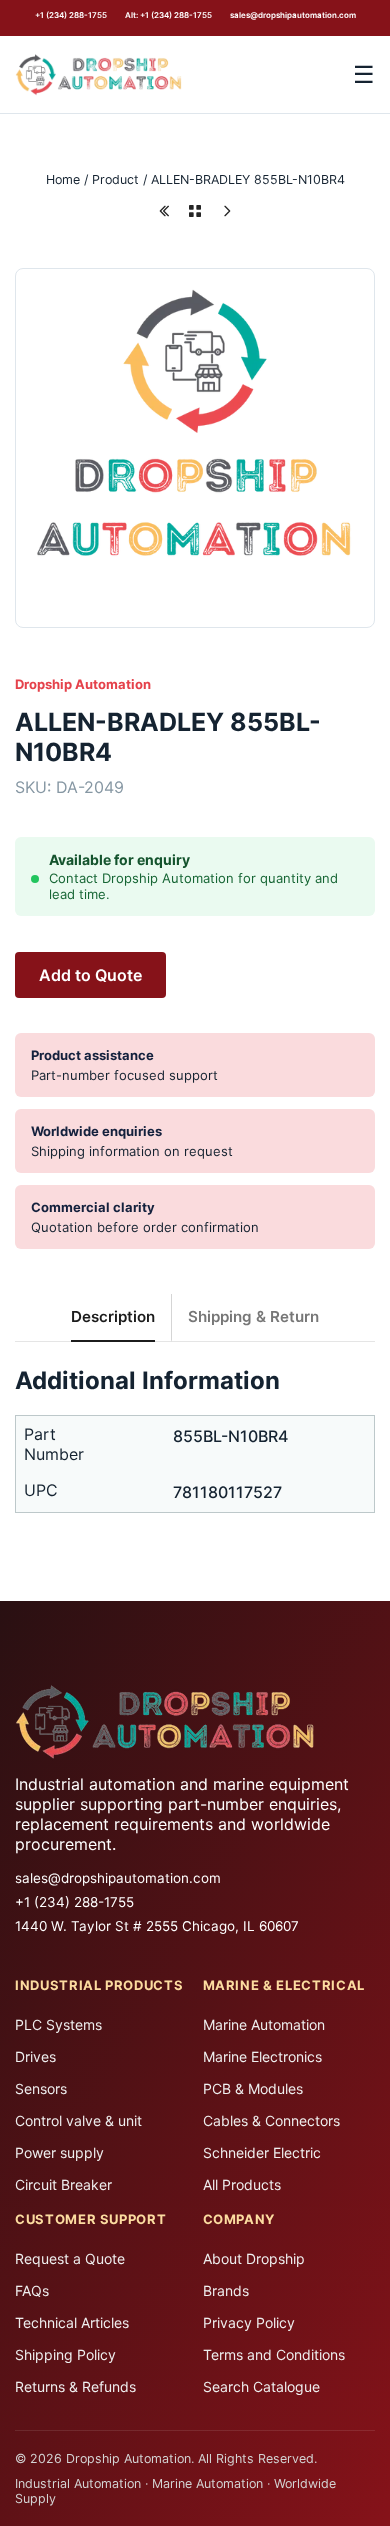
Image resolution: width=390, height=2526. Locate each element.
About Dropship (254, 2258)
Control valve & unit (78, 2120)
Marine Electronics (262, 2056)
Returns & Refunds (75, 2386)
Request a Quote (70, 2258)
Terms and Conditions (274, 2354)
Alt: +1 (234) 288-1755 (168, 15)
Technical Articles (72, 2322)
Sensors (41, 2088)
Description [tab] (113, 1316)
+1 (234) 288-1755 (71, 15)
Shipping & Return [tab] (253, 1316)
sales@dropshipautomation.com (293, 15)
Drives (35, 2056)
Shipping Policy (65, 2354)
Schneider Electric (262, 2152)
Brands (226, 2290)
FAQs (32, 2290)
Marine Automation (264, 2024)
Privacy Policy (249, 2322)
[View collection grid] (195, 211)
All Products (242, 2184)
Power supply (59, 2152)
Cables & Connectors (271, 2120)
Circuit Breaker (63, 2184)
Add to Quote (90, 975)
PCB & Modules (253, 2088)
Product (115, 179)
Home (63, 179)
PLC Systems (58, 2024)
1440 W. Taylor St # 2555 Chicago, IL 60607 (157, 1926)
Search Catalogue (261, 2386)
